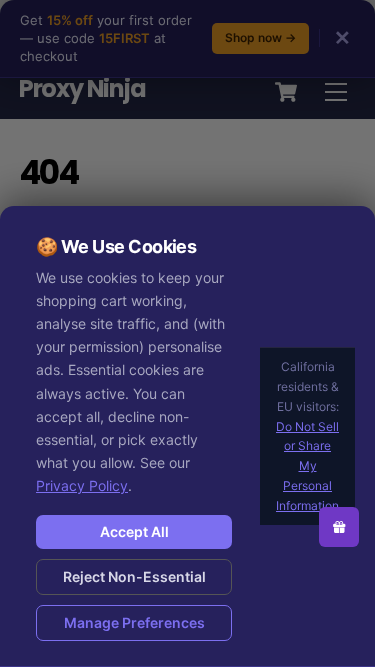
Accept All (134, 531)
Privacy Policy (82, 485)
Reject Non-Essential (134, 576)
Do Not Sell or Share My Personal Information (307, 466)
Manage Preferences (134, 622)
